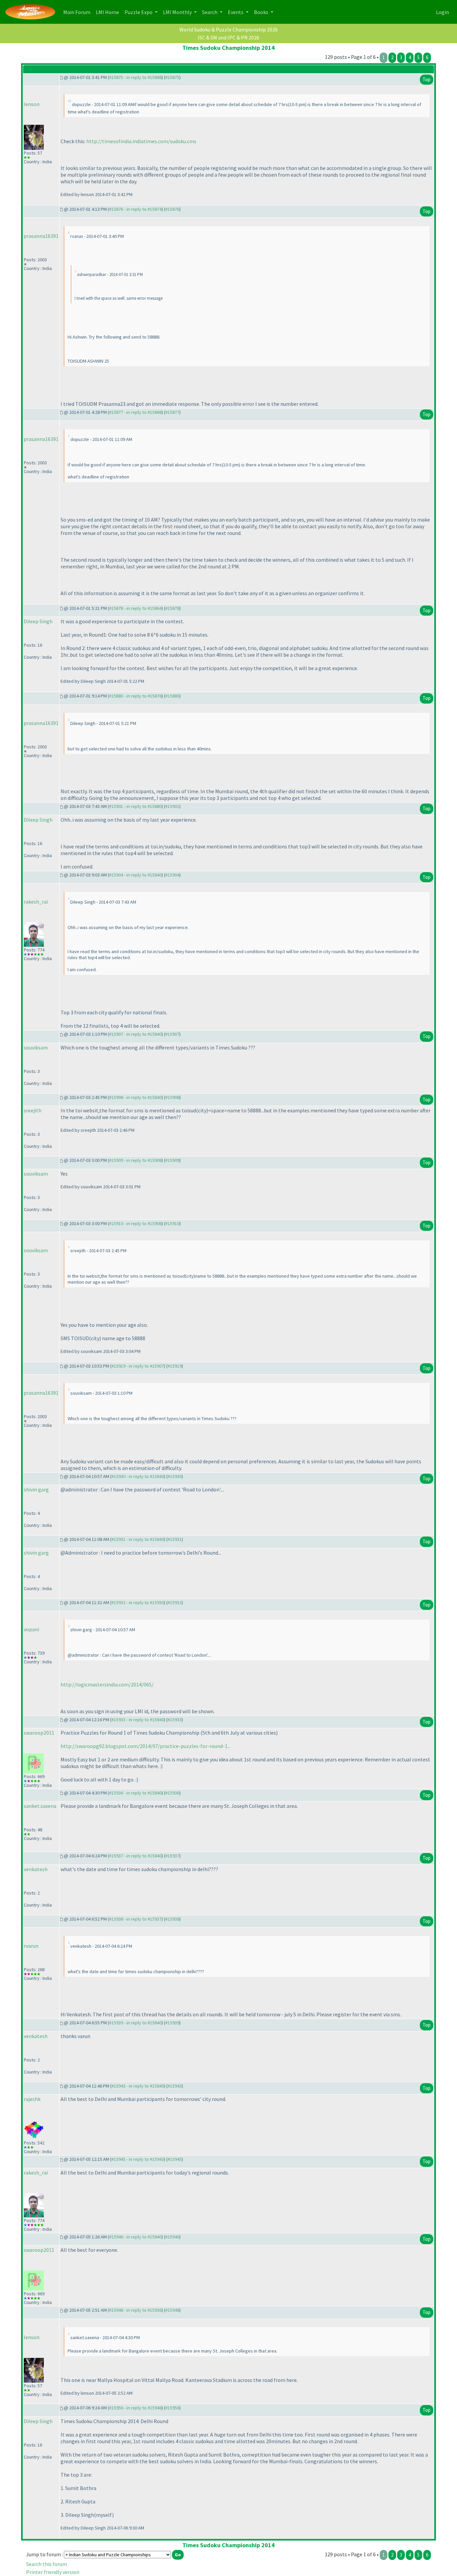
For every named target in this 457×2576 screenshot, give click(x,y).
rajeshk (32, 2099)
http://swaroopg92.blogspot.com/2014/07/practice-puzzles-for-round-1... (146, 1746)
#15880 (172, 696)
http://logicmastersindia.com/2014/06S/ (107, 1684)
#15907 (172, 1034)
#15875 (172, 77)
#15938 (172, 1919)
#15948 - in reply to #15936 (135, 2310)
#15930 (175, 1476)
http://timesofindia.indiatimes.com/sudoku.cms (141, 141)
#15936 (172, 1793)
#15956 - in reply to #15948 (135, 2408)
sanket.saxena (40, 1806)
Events (236, 12)
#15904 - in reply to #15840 (135, 875)
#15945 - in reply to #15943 (138, 2159)
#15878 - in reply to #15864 (135, 608)
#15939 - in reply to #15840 (135, 2023)
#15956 (172, 2408)
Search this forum (47, 2564)
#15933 (175, 1720)
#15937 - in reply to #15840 (135, 1856)
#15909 (172, 1160)
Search (210, 12)
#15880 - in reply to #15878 (135, 696)
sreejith (33, 1110)
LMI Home (109, 12)
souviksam (36, 1047)
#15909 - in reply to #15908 (135, 1160)
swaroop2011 (39, 1733)
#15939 (172, 2023)
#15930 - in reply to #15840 (138, 1476)
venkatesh (36, 1869)
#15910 (172, 1223)
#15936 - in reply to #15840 (135, 1793)
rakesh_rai (36, 902)
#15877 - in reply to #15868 (135, 412)
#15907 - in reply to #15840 (135, 1034)
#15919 (175, 1366)
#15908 (172, 1097)
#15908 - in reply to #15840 (135, 1097)
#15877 (172, 412)
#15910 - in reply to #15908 (135, 1223)
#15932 (175, 1602)
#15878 (172, 608)
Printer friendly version (53, 2572)
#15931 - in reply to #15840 (138, 1539)
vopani (31, 1629)
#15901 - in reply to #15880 (135, 806)
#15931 (175, 1539)
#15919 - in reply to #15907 (138, 1366)
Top (427, 79)
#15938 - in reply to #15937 (135, 1919)
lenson (32, 104)
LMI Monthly (178, 12)
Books (262, 12)
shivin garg (36, 1489)
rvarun (31, 1946)
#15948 (172, 2310)
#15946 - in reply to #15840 (135, 2237)
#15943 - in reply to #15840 (138, 2086)
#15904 (172, 875)
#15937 (172, 1856)
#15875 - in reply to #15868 (135, 77)
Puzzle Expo (139, 12)
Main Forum (78, 12)
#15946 (172, 2237)
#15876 (172, 209)
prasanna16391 (41, 236)
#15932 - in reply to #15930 (138, 1602)
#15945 (175, 2159)
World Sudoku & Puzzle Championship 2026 (229, 29)
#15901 (172, 806)
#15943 (175, 2086)
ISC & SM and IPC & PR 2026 (229, 37)
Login (442, 12)
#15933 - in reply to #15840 (138, 1720)
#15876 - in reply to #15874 (135, 209)
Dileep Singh (38, 621)
